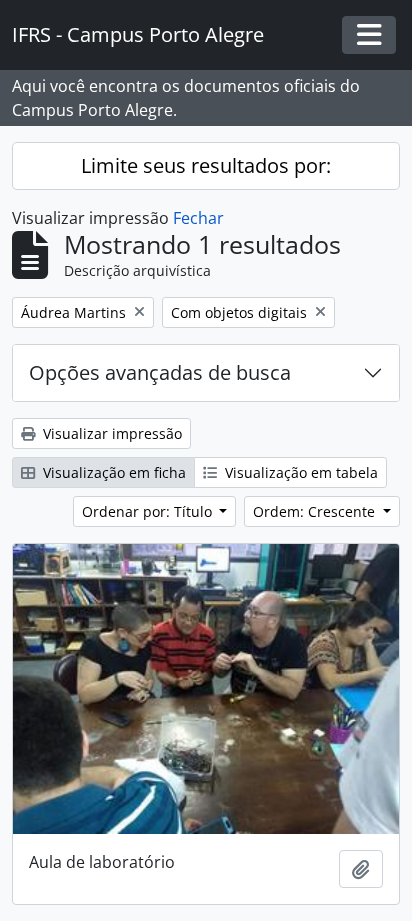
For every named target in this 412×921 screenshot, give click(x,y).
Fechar (198, 218)
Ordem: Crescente (316, 511)
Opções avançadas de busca (160, 372)
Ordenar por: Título (149, 511)
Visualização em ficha (112, 472)
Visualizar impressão (110, 433)
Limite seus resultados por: (206, 165)
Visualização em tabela (299, 472)
